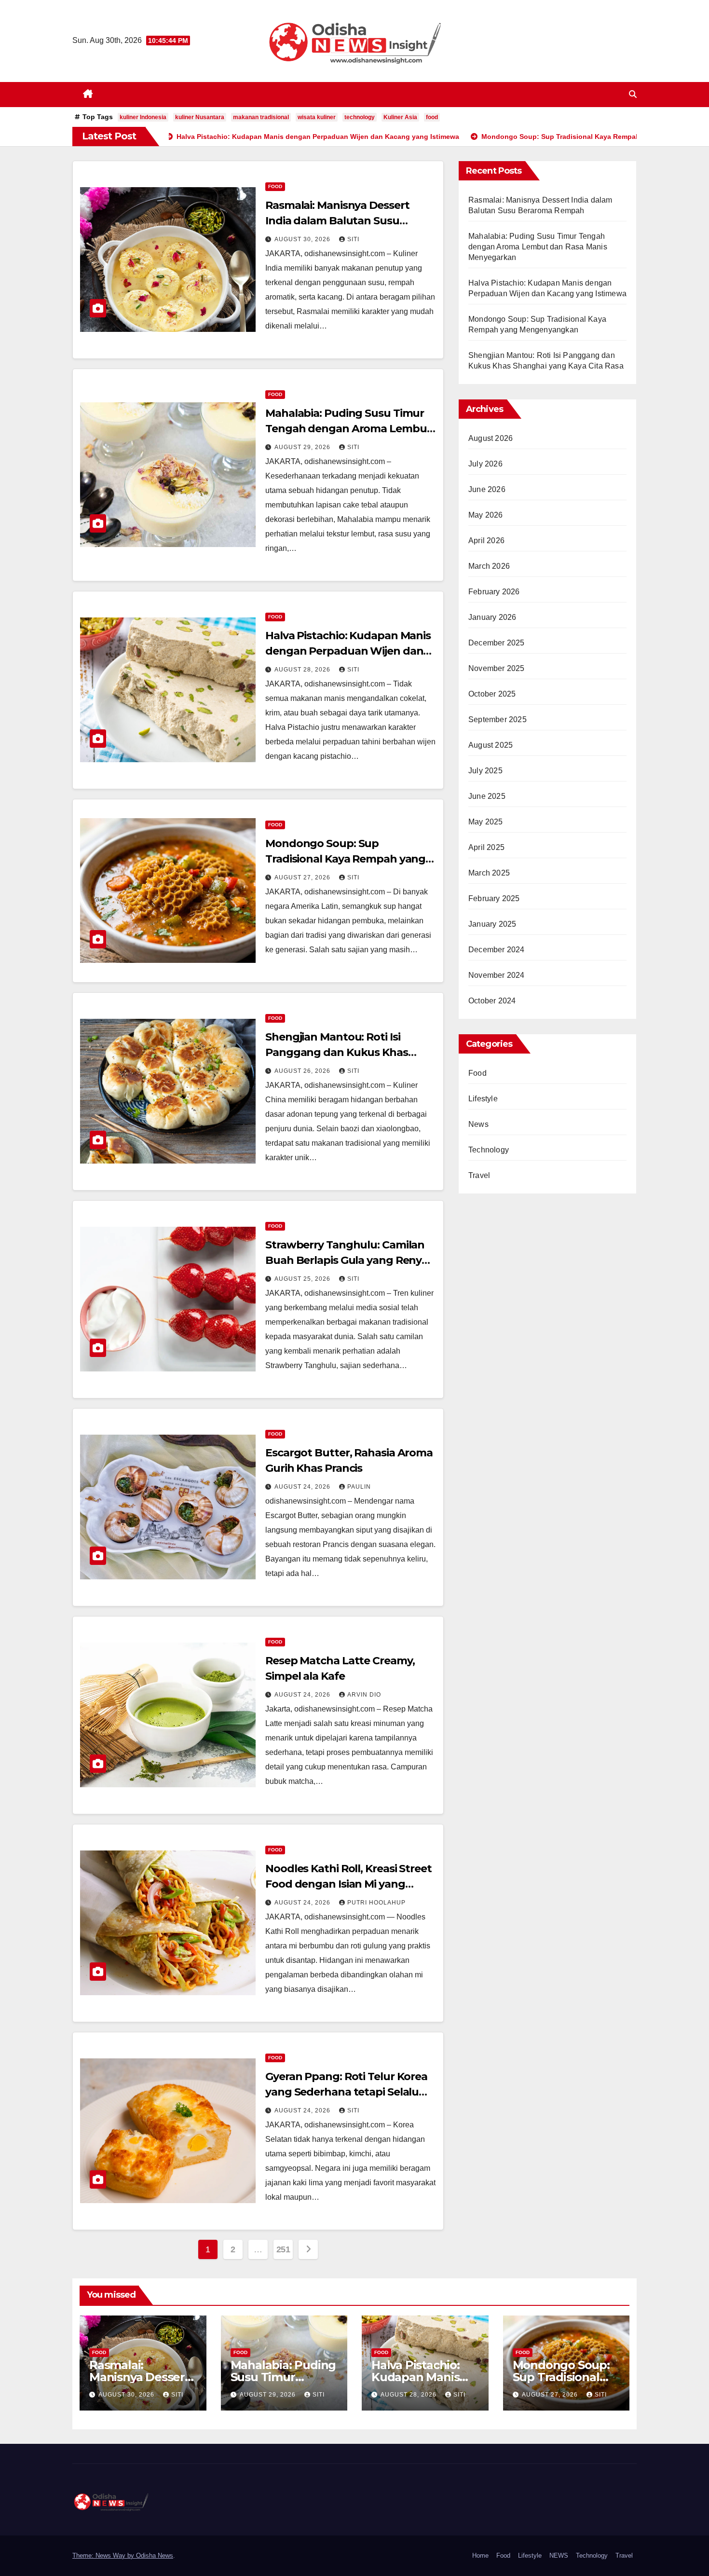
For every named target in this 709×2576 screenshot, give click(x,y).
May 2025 (486, 822)
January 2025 (492, 924)
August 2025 (491, 745)
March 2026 (489, 566)
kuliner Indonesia (143, 117)
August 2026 (491, 438)
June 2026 (487, 489)
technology (360, 117)
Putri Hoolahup (376, 1903)
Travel (479, 1175)
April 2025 (486, 847)
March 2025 (489, 873)
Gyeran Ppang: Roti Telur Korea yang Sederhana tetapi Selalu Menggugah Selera (346, 2092)
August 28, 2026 (303, 670)
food (432, 117)
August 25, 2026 (303, 1279)
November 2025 (497, 668)
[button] (633, 94)
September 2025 (498, 719)
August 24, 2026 (303, 1487)
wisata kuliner (317, 117)
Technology (489, 1150)
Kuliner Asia (400, 117)
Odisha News (155, 2555)
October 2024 (492, 1001)
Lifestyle (483, 1099)
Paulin (359, 1487)
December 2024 (497, 950)
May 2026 (486, 515)
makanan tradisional (261, 117)
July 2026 (485, 464)
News (478, 1124)
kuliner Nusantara (200, 117)
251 (283, 2249)
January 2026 (492, 617)
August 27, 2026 (303, 877)
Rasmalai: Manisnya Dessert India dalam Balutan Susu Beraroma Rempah (337, 221)
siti (353, 239)
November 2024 (497, 975)
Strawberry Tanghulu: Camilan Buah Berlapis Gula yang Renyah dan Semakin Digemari (350, 1260)
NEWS (559, 2555)
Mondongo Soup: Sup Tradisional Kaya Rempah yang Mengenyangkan (345, 859)
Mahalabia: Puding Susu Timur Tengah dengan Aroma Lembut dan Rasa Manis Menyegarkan (348, 429)
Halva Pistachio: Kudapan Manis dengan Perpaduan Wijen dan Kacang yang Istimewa (348, 651)
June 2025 (487, 796)
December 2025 (497, 643)
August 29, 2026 (303, 447)
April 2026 (486, 541)
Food (275, 186)
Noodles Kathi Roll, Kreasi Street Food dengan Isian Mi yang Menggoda (348, 1884)
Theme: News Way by (104, 2555)
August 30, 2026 (303, 239)
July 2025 (485, 771)
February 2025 (494, 898)
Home (480, 2555)
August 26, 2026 (303, 1071)
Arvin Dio (364, 1695)
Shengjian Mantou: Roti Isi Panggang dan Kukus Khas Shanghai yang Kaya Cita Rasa (343, 1052)
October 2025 (492, 694)
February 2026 (494, 592)
